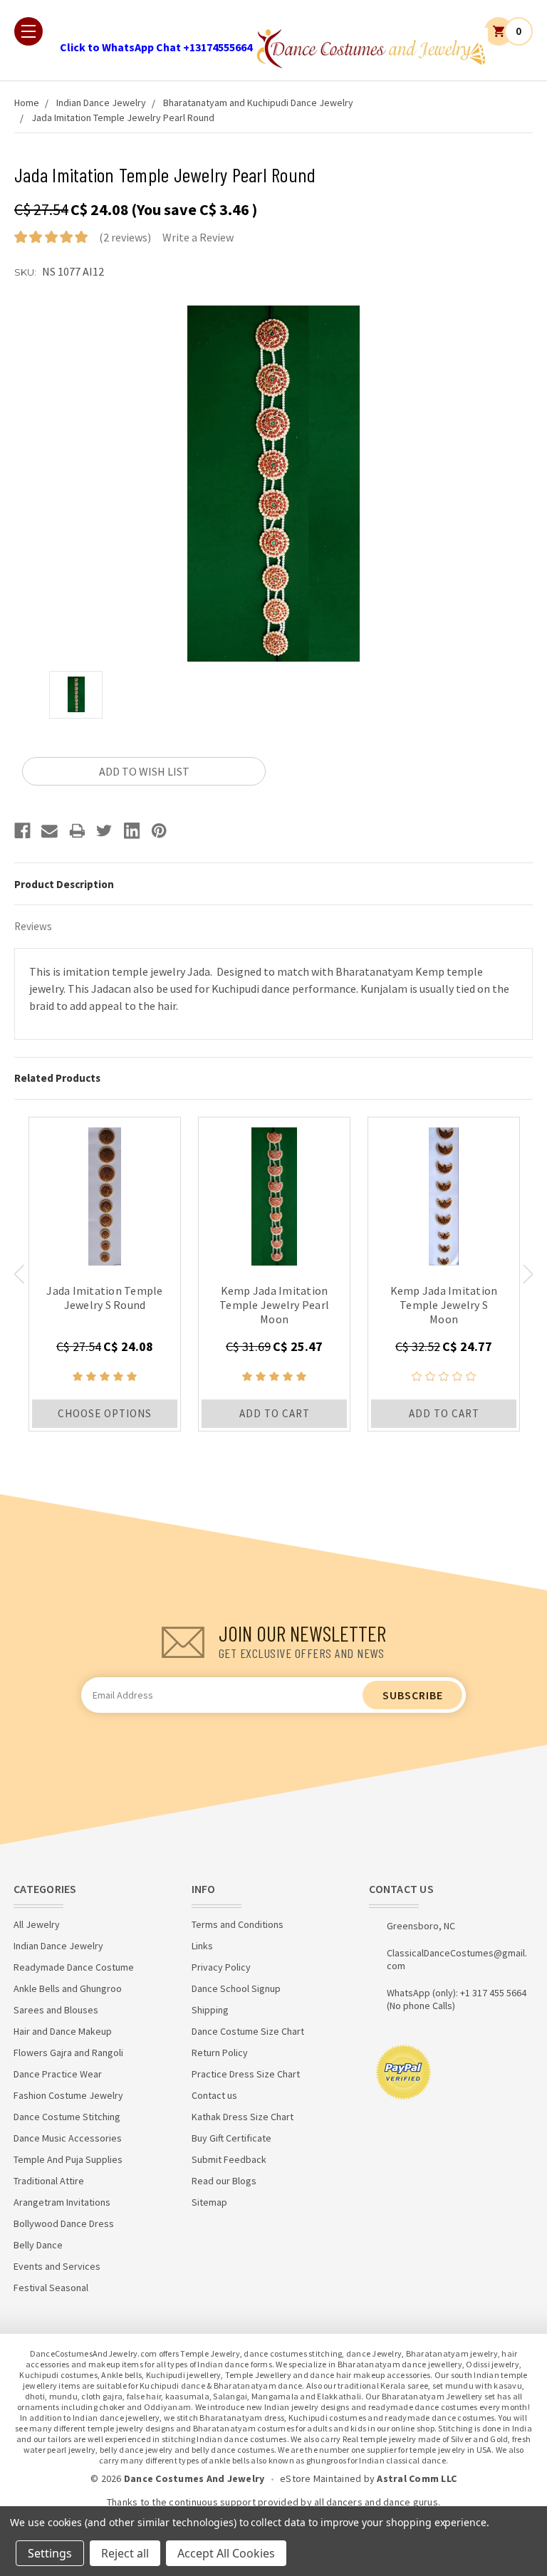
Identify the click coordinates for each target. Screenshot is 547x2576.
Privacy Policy (221, 1967)
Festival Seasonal (51, 2288)
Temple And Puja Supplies (68, 2159)
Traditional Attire (49, 2181)
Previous (19, 1274)
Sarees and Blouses (56, 2010)
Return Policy (220, 2053)
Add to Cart (275, 1413)
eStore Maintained (321, 2478)
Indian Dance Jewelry (101, 103)
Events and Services (57, 2266)
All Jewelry (37, 1924)
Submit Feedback (229, 2159)
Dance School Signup (236, 1988)
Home (27, 103)
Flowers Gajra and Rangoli (68, 2053)
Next (528, 1274)
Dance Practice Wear (58, 2074)
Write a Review (198, 237)
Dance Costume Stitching (67, 2117)
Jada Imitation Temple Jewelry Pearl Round (123, 118)
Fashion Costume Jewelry (68, 2095)
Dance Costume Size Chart (248, 2031)
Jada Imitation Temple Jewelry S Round (104, 1298)
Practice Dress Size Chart (246, 2074)
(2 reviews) (125, 237)
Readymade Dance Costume (74, 1967)
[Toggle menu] (28, 31)
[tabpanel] (105, 1274)
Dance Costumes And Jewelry (194, 2478)
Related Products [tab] (57, 1078)
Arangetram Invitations (62, 2202)
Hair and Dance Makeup (63, 2031)
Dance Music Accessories (68, 2138)
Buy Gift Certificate (231, 2138)
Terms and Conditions (238, 1924)
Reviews (33, 926)
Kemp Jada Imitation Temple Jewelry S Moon (444, 1305)
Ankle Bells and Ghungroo (68, 1988)
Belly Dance (38, 2245)
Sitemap (209, 2202)
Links (202, 1946)
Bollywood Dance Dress (64, 2223)
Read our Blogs (224, 2181)
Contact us (214, 2095)
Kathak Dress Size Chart (243, 2117)
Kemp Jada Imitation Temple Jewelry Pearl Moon (274, 1305)
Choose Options (105, 1413)
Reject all (125, 2553)
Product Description (64, 884)
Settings (50, 2553)
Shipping (210, 2010)
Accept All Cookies (226, 2553)
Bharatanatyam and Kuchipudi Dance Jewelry (258, 103)
